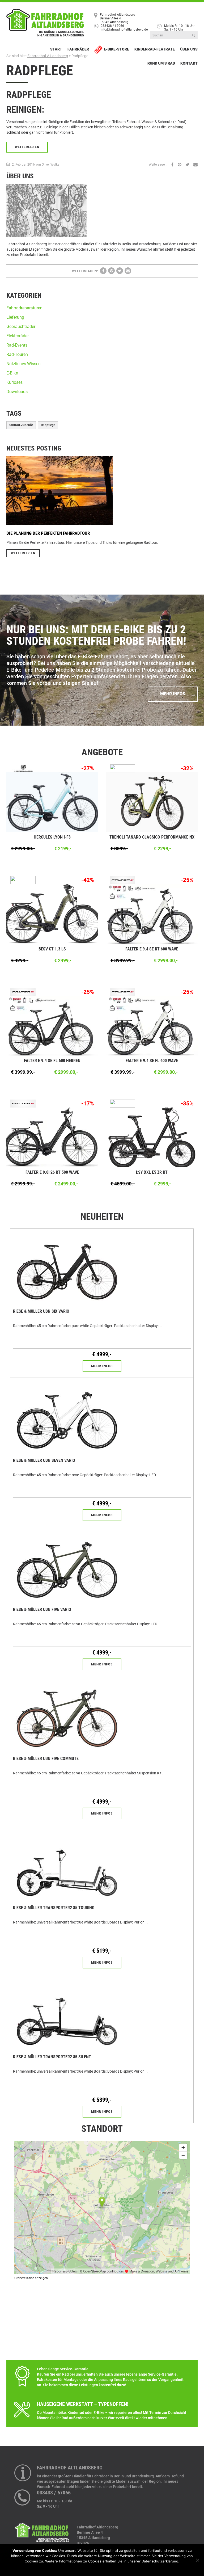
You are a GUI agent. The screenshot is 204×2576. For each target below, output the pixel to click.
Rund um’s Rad (161, 63)
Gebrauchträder (21, 327)
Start (56, 49)
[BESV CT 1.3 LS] (52, 914)
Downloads (17, 392)
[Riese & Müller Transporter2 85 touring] (67, 1863)
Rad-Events (17, 345)
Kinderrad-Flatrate (155, 49)
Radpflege (40, 71)
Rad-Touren (17, 354)
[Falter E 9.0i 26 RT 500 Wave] (52, 1137)
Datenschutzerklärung (106, 2568)
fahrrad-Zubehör (21, 425)
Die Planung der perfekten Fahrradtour (48, 533)
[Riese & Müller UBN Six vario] (67, 1267)
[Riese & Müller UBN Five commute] (67, 1714)
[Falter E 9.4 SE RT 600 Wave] (152, 914)
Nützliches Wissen (24, 364)
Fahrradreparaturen (24, 308)
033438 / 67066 (112, 26)
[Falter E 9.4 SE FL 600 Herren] (52, 1025)
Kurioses (14, 382)
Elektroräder (18, 336)
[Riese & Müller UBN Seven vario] (67, 1416)
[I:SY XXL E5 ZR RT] (152, 1137)
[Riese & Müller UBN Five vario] (67, 1565)
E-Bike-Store (116, 49)
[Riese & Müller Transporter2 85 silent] (67, 2013)
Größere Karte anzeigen (31, 2278)
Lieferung (15, 317)
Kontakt (189, 63)
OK (82, 2568)
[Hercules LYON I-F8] (52, 802)
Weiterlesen (27, 147)
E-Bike (12, 373)
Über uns (189, 49)
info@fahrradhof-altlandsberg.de (124, 30)
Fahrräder (78, 49)
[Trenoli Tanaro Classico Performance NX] (152, 802)
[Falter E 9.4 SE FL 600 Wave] (152, 1025)
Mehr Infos (173, 694)
